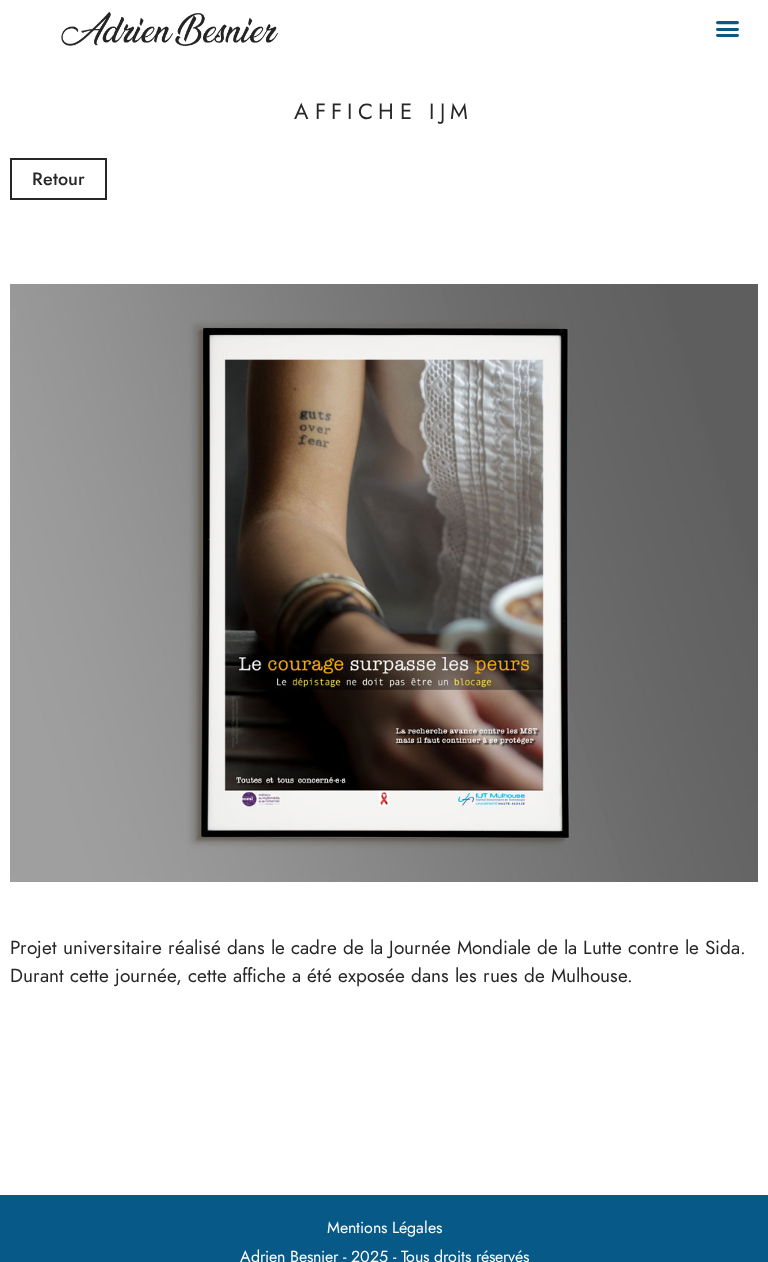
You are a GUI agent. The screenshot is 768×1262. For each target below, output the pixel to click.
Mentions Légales (384, 1227)
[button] (728, 29)
